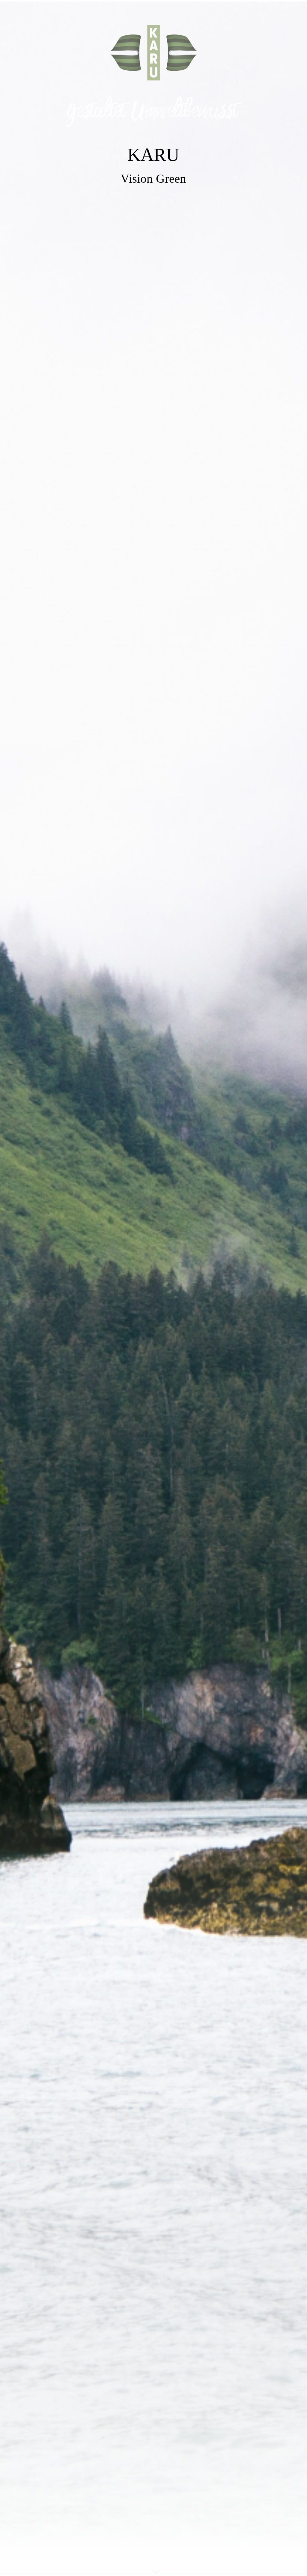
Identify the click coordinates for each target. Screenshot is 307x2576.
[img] (153, 1288)
